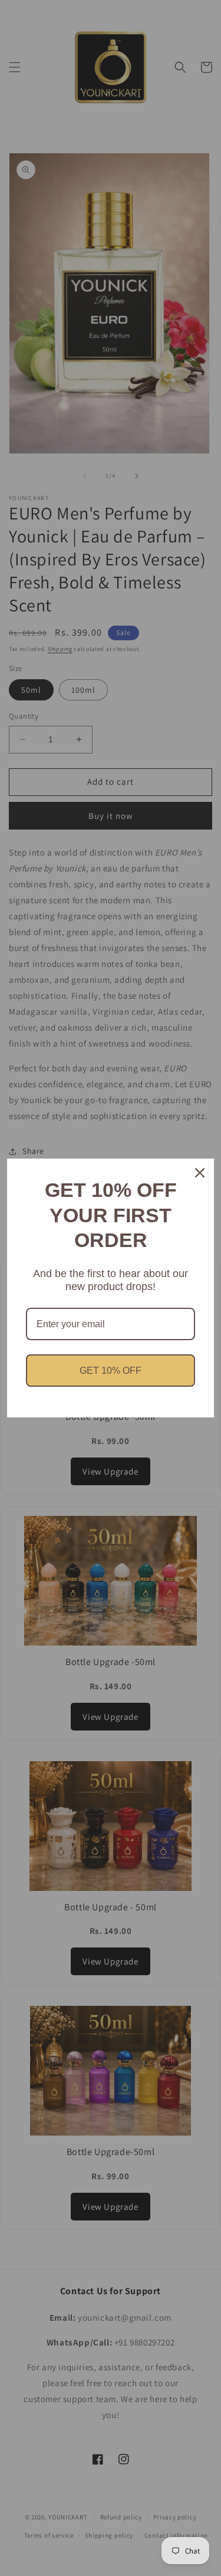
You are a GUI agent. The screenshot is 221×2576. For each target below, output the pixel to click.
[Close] (200, 1173)
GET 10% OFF (111, 1371)
